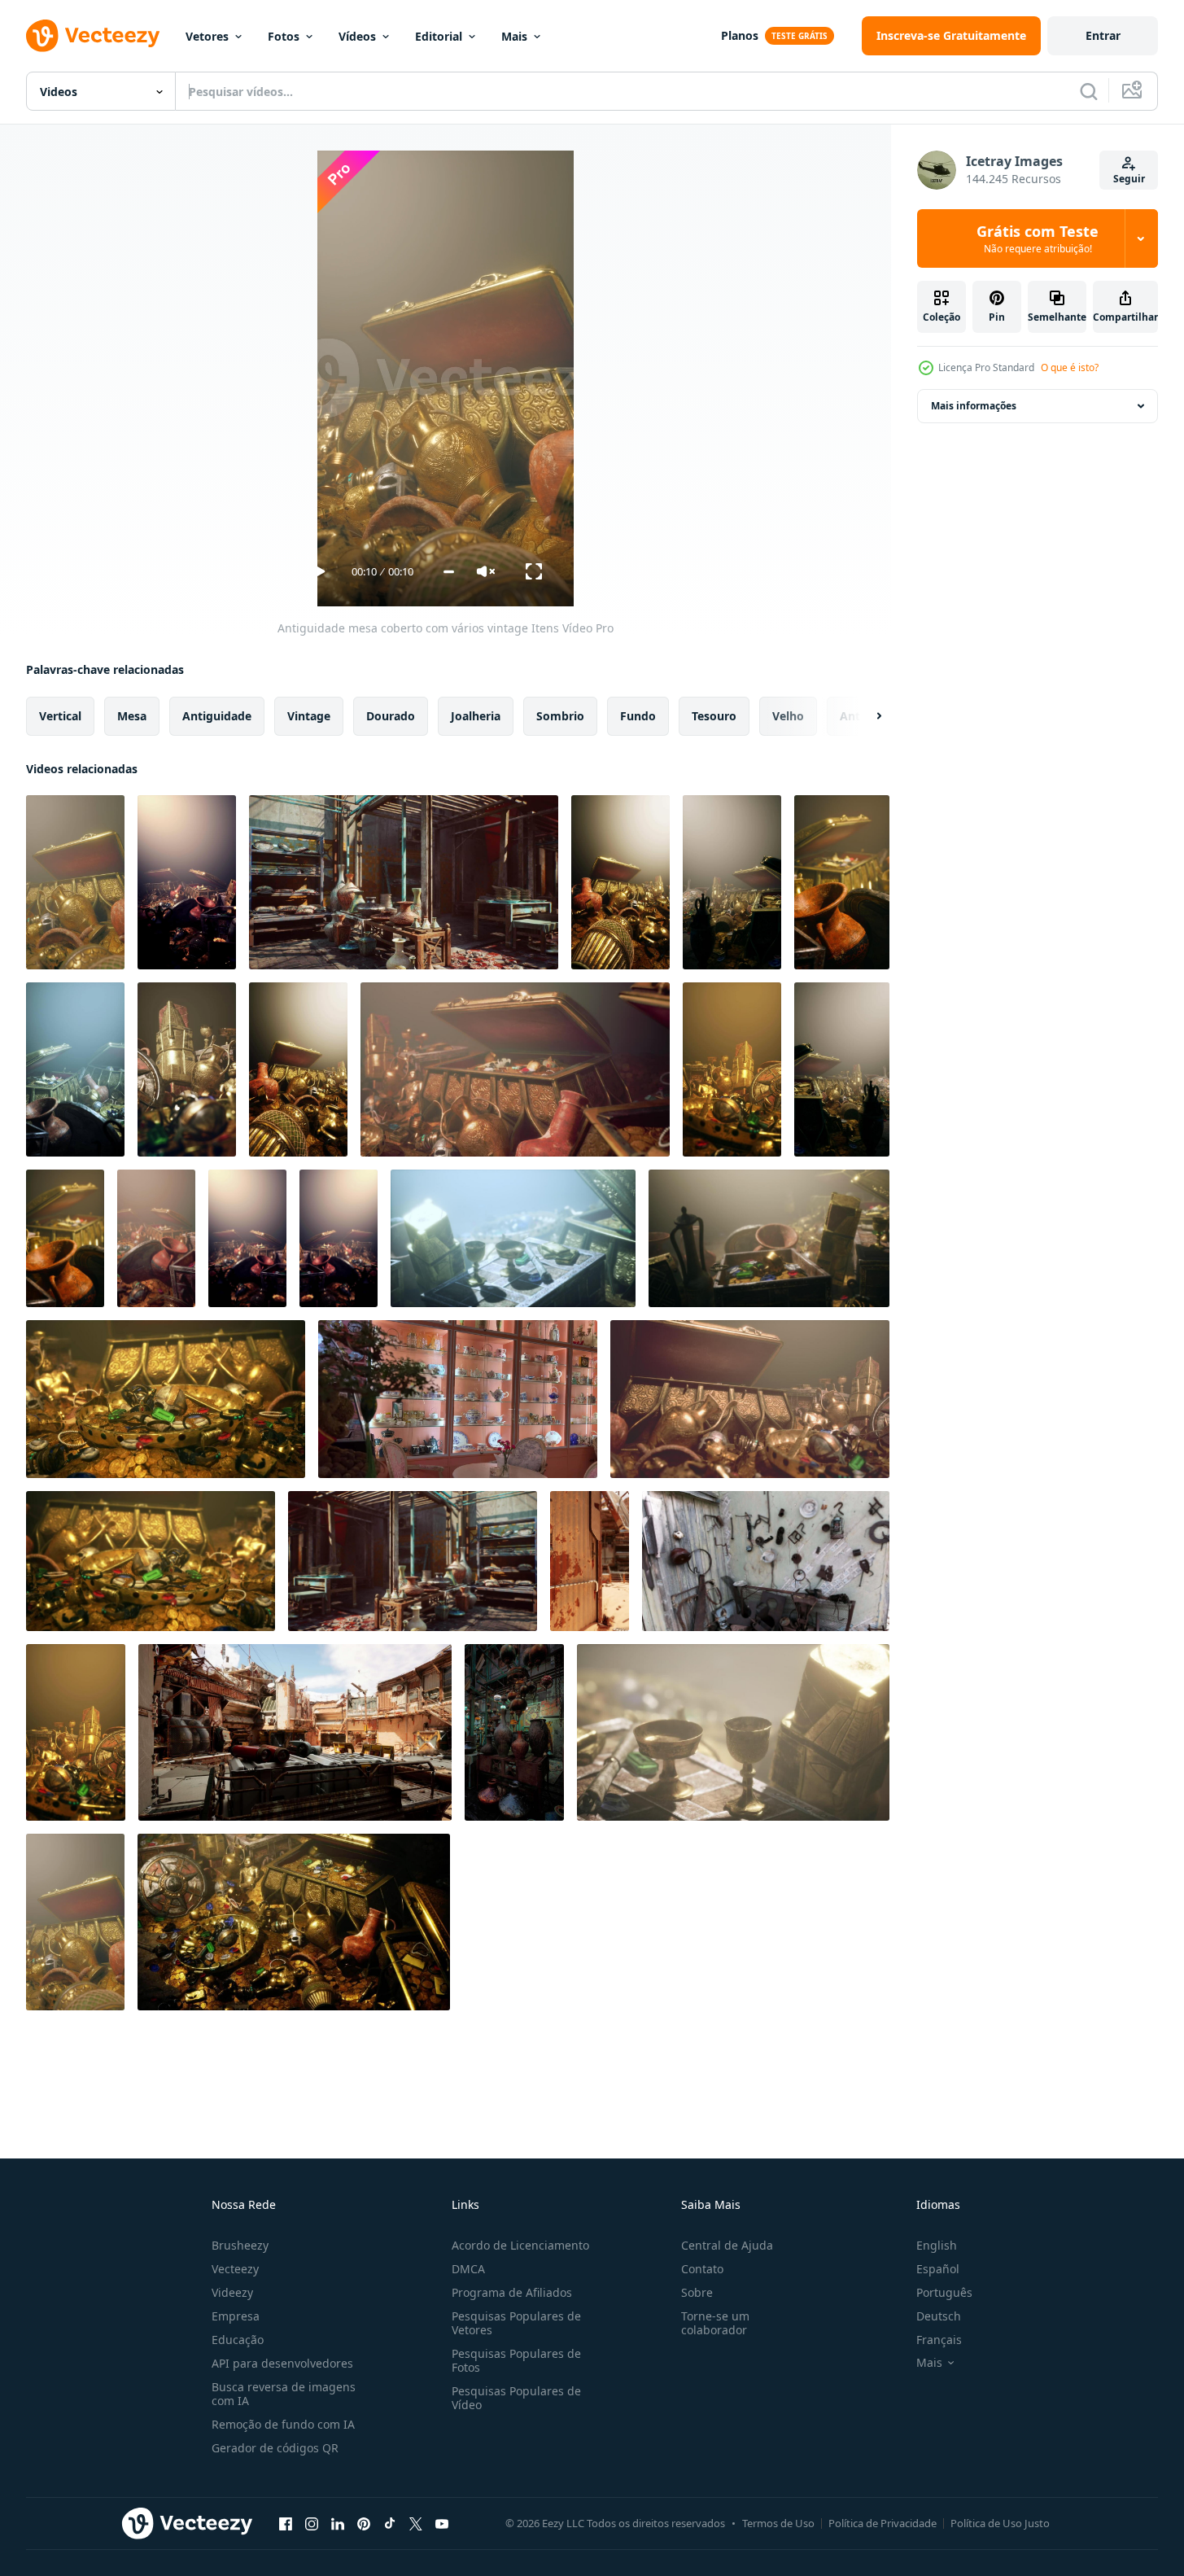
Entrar (1103, 35)
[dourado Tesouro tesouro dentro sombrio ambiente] (75, 1069)
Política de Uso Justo (1000, 2523)
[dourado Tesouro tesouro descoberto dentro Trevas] (842, 882)
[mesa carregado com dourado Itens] (620, 882)
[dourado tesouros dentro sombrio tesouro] (339, 1238)
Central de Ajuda (727, 2245)
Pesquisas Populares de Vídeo (516, 2398)
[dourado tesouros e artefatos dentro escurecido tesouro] (65, 1238)
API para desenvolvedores (282, 2363)
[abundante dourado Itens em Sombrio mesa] (298, 1069)
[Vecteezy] (93, 36)
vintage (309, 716)
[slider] (449, 572)
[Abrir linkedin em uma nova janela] (338, 2523)
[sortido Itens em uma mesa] (76, 1732)
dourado (391, 716)
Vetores (207, 36)
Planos (740, 35)
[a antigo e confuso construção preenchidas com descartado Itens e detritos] (590, 1561)
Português (944, 2292)
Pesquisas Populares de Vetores (516, 2323)
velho (788, 716)
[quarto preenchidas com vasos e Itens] (404, 882)
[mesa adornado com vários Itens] (732, 1069)
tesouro (714, 716)
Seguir (1129, 179)
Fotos (284, 36)
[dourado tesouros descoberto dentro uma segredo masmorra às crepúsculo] (515, 1069)
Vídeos (357, 36)
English (937, 2245)
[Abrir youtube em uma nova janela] (442, 2523)
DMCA (468, 2269)
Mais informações (974, 406)
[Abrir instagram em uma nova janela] (312, 2523)
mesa (132, 716)
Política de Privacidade (883, 2523)
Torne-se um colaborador (715, 2323)
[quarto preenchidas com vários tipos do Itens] (187, 882)
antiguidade (217, 716)
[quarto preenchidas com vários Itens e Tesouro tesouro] (842, 1069)
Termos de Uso (778, 2523)
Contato (702, 2269)
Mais (514, 36)
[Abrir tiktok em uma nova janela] (390, 2523)
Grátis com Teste (1038, 238)
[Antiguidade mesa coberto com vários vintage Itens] (75, 882)
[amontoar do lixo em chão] (247, 1238)
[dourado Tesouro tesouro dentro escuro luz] (187, 1069)
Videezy (232, 2292)
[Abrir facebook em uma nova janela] (286, 2523)
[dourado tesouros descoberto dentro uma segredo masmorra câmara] (733, 1732)
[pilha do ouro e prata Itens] (75, 1922)
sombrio (560, 716)
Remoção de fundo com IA (283, 2424)
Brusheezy (240, 2245)
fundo (638, 716)
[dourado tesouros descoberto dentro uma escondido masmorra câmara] (151, 1561)
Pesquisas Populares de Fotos (516, 2360)
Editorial (439, 36)
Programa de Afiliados (512, 2292)
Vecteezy (235, 2269)
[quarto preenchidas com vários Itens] (732, 882)
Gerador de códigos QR (275, 2448)
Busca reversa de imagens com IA (284, 2394)
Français (939, 2340)
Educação (238, 2340)
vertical (60, 716)
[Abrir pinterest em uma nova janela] (364, 2523)
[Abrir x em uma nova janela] (416, 2523)
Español (938, 2269)
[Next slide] (865, 716)
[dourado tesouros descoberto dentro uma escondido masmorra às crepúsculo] (750, 1399)
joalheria (476, 716)
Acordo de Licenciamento (520, 2245)
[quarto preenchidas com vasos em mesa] (514, 1732)
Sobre (697, 2292)
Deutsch (939, 2316)
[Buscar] (1089, 91)
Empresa (236, 2316)
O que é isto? (1070, 367)
